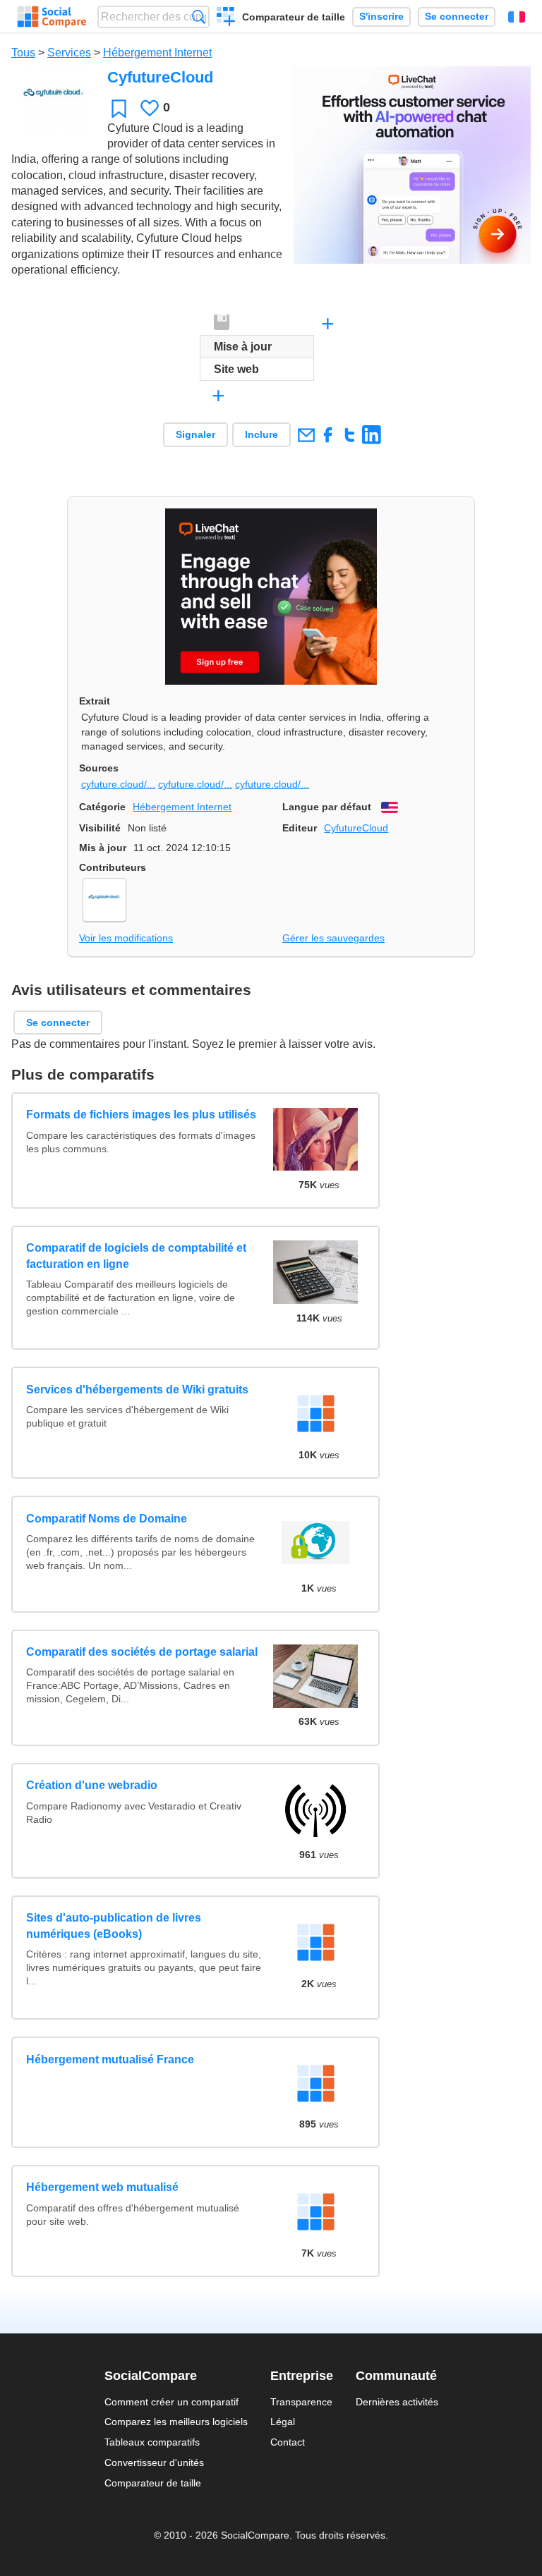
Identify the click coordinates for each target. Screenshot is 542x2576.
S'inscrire (381, 17)
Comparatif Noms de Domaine (107, 1519)
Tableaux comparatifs (152, 2442)
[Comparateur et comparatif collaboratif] (52, 17)
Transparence (301, 2402)
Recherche (199, 17)
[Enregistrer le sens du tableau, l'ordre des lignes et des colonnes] (222, 323)
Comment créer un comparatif (171, 2402)
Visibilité (100, 828)
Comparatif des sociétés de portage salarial (142, 1652)
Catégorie (102, 807)
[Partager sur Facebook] (328, 435)
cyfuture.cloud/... (118, 784)
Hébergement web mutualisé (102, 2187)
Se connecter (457, 17)
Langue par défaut (327, 807)
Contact (288, 2442)
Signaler (195, 434)
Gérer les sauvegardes (333, 938)
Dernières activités (397, 2402)
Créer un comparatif (226, 18)
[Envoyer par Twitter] (350, 435)
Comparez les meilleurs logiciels (176, 2422)
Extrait (95, 701)
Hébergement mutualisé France (110, 2059)
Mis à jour (103, 848)
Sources (99, 768)
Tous (23, 53)
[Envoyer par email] (306, 435)
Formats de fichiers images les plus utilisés (141, 1115)
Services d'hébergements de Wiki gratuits (137, 1390)
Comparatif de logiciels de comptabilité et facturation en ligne (136, 1256)
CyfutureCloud (356, 828)
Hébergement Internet (157, 53)
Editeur (300, 828)
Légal (283, 2422)
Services (69, 53)
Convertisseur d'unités (154, 2462)
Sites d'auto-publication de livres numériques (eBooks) (114, 1925)
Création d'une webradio (92, 1785)
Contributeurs (113, 867)
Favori (119, 108)
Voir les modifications (126, 938)
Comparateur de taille (294, 17)
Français (517, 17)
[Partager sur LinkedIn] (372, 435)
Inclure (261, 434)
